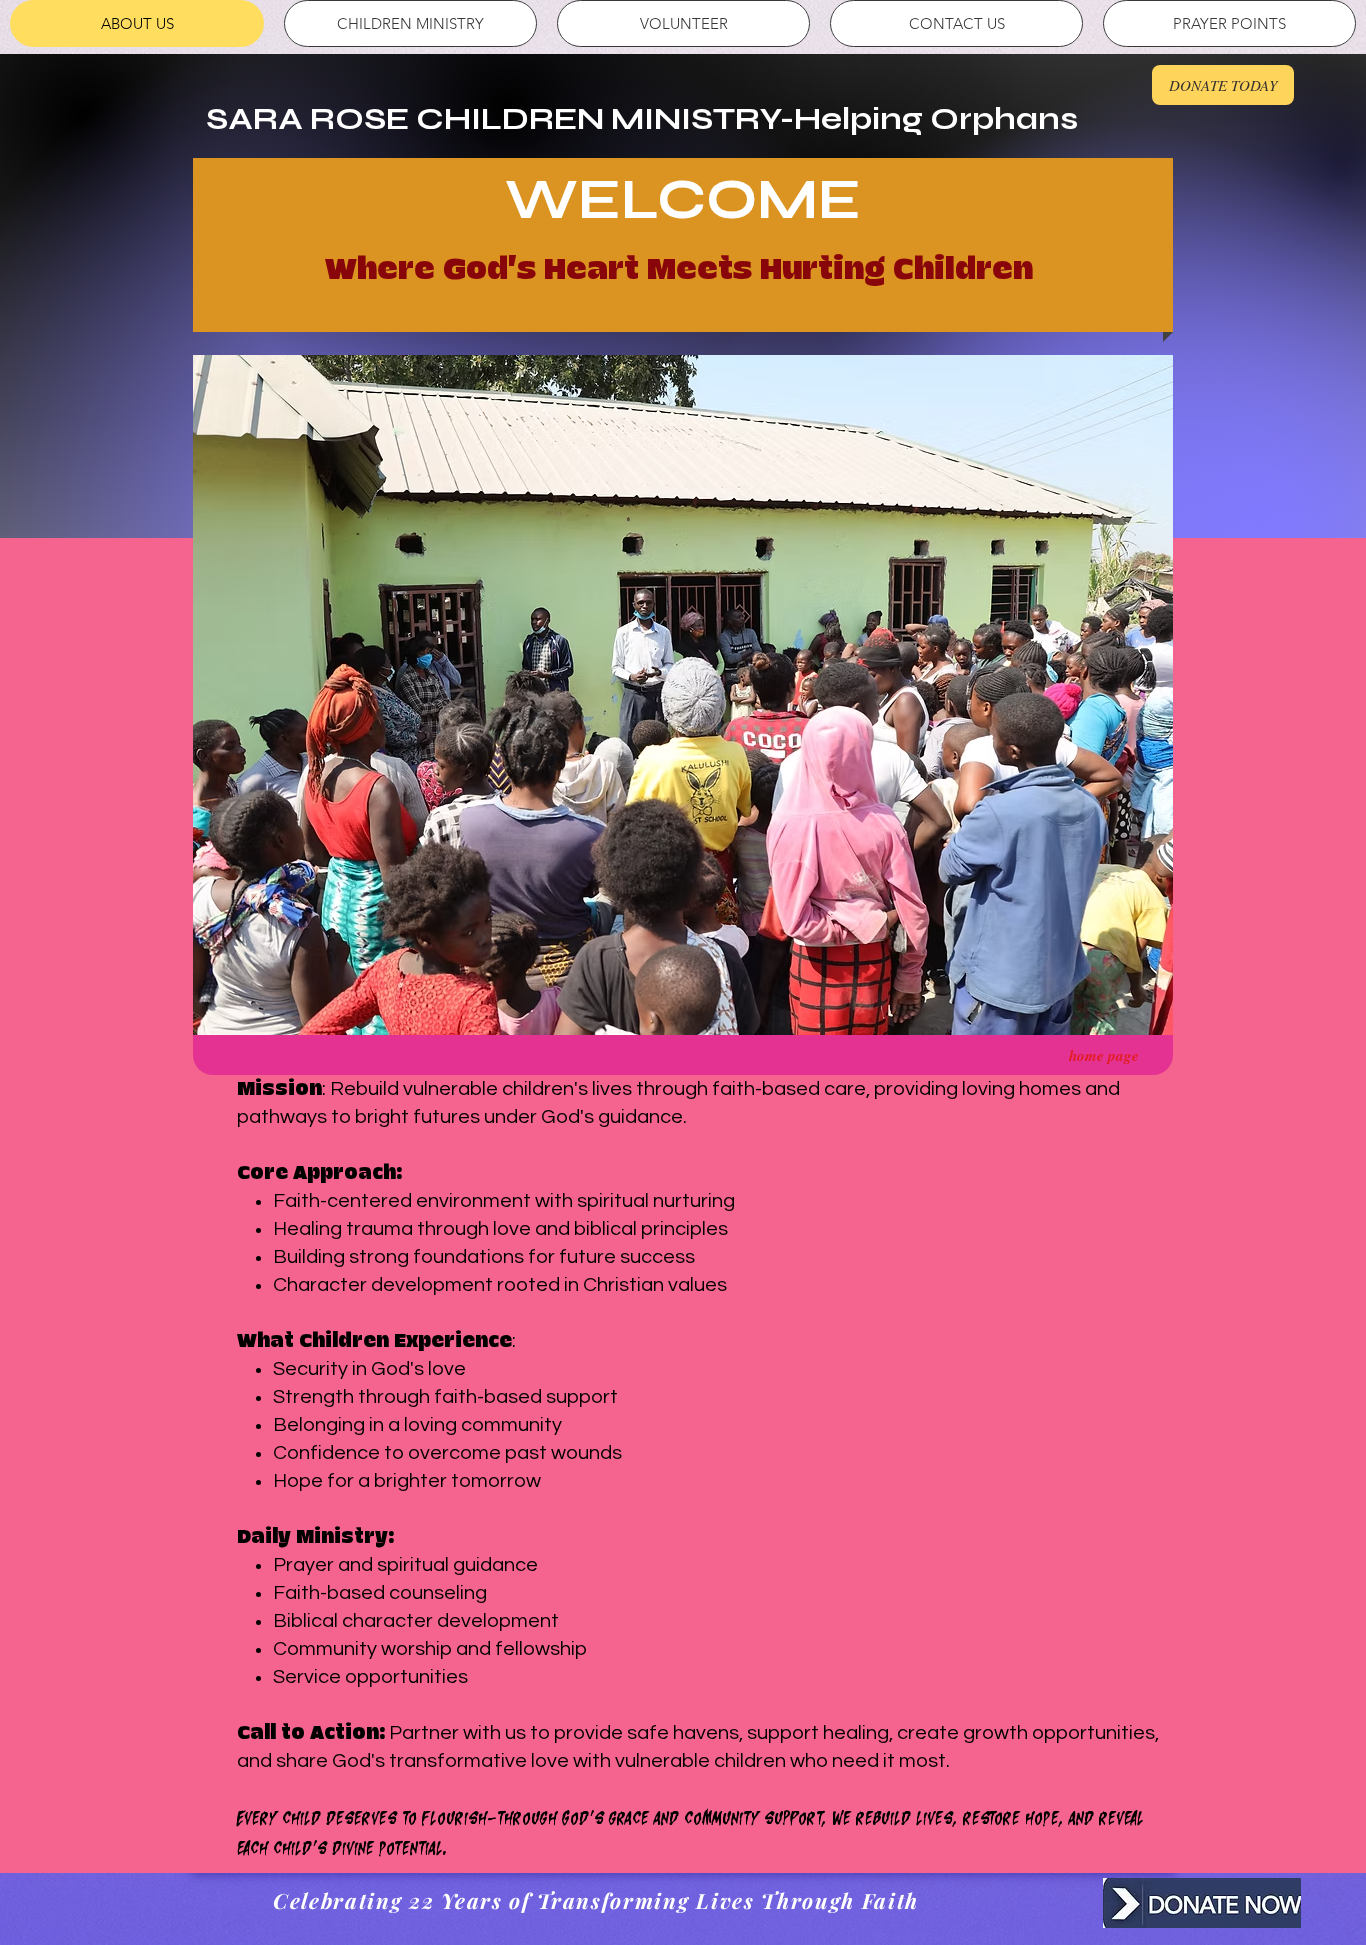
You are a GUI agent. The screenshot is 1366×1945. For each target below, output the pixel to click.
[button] (683, 695)
